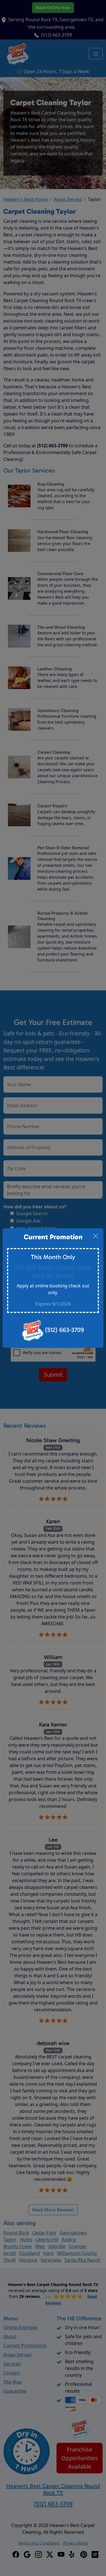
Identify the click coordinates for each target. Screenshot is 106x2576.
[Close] (96, 1236)
